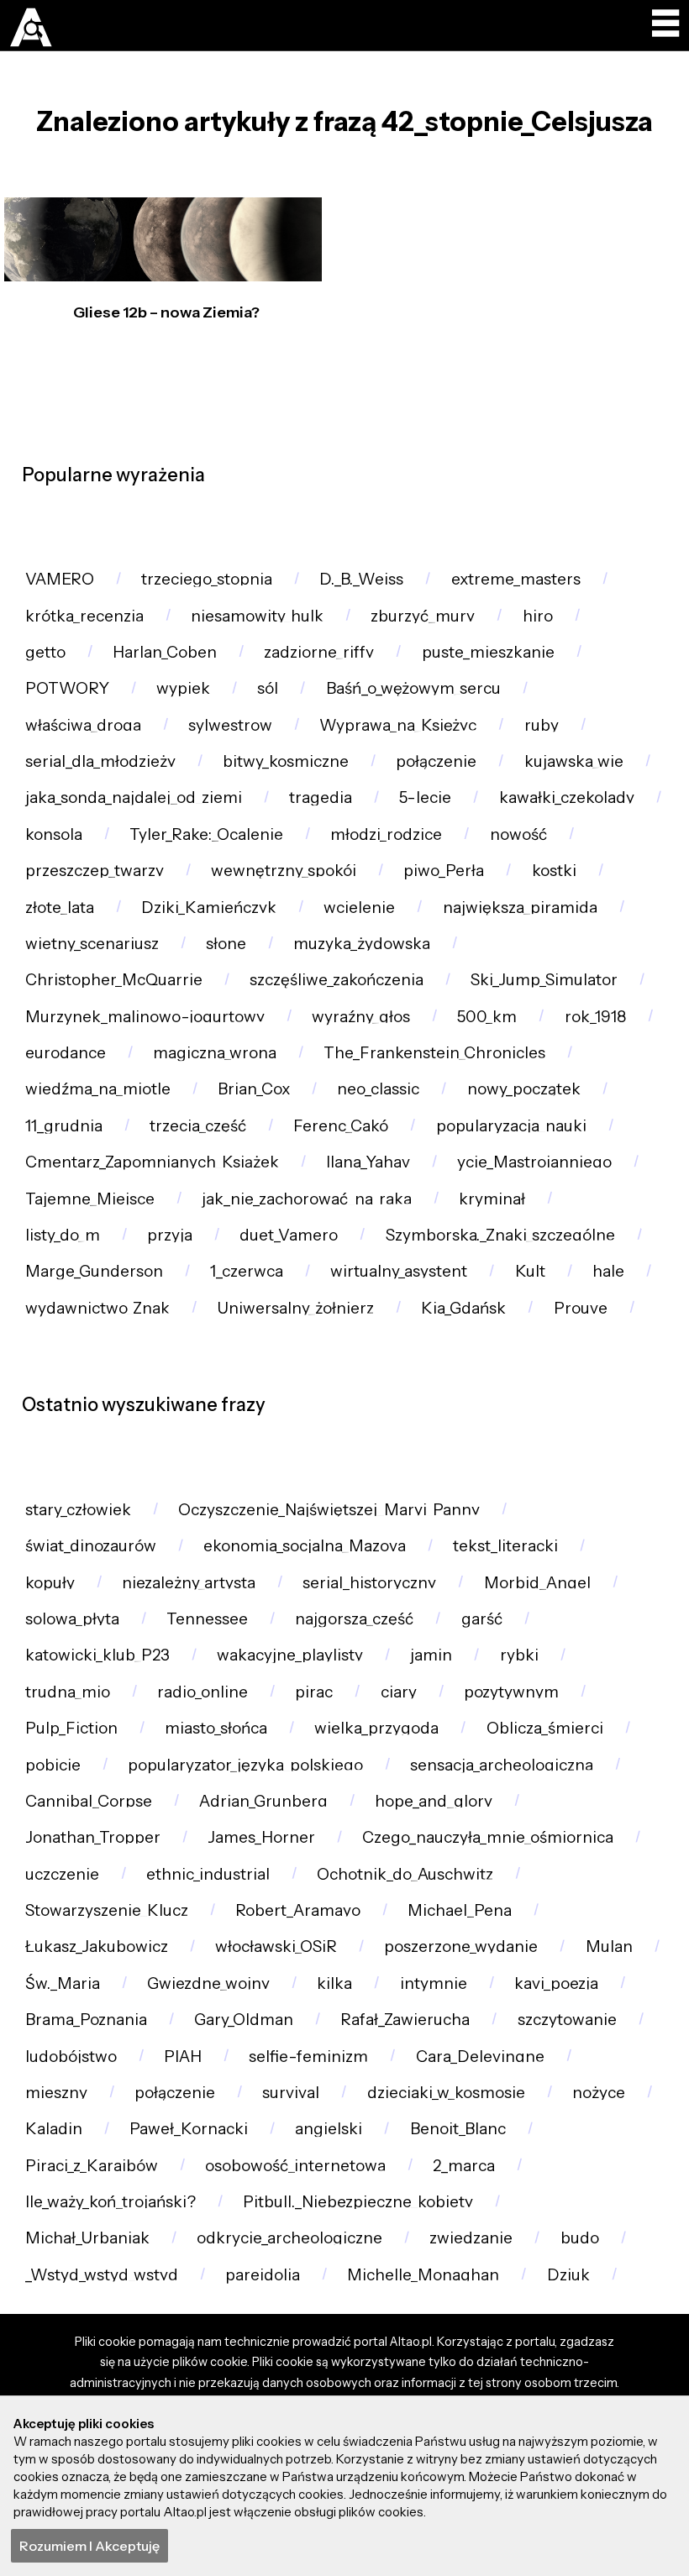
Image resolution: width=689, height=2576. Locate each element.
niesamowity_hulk (257, 616)
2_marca (464, 2166)
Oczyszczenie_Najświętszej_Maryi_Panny (329, 1510)
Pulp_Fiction (71, 1728)
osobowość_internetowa (295, 2166)
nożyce (599, 2093)
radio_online (202, 1692)
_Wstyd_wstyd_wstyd (102, 2275)
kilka (334, 1983)
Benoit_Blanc (458, 2129)
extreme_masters (516, 579)
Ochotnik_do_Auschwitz (405, 1874)
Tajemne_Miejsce (90, 1199)
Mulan (609, 1946)
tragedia (321, 797)
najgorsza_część (354, 1619)
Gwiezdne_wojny (208, 1983)
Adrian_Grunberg (263, 1801)
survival (291, 2093)
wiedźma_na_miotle (98, 1089)
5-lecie (425, 797)
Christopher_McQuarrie (114, 980)
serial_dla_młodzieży (100, 761)
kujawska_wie (574, 761)
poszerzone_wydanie (461, 1946)
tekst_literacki (505, 1546)
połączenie (436, 761)
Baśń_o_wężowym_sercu (413, 688)
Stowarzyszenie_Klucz (107, 1910)
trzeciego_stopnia (207, 579)
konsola (54, 834)
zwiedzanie (471, 2238)
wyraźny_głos (361, 1017)
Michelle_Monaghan (423, 2275)
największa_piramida (520, 908)
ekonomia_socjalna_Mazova (305, 1546)
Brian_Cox (254, 1089)
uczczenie (62, 1874)
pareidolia (263, 2275)
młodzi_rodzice (386, 834)
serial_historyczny (369, 1583)
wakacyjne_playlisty (290, 1655)
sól (268, 688)
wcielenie (359, 908)
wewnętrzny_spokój (284, 871)
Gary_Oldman (244, 2020)
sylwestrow (230, 725)
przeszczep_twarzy (95, 871)
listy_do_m (63, 1235)
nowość (518, 834)
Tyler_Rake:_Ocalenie (206, 834)
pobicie (53, 1765)
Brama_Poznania (86, 2020)
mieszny (56, 2093)
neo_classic (378, 1089)
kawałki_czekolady (567, 797)
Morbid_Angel (537, 1583)
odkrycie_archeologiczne (289, 2238)
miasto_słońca (216, 1728)
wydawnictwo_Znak (97, 1308)
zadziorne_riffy (319, 652)
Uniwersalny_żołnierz (295, 1308)
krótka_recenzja (84, 616)
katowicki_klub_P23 (97, 1655)
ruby (542, 725)
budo (580, 2238)
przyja (170, 1235)
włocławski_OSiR (276, 1946)
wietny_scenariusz (92, 944)
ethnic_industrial (208, 1874)
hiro (538, 616)
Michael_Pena (460, 1910)
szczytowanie (567, 2020)
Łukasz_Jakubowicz (97, 1946)
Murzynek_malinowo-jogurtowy (145, 1017)
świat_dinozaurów (91, 1546)
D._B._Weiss (361, 579)
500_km (487, 1017)
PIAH (183, 2057)
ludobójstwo (71, 2057)
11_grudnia (64, 1126)
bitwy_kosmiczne (286, 761)
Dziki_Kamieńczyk (209, 908)
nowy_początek (524, 1089)
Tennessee (207, 1619)
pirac (314, 1692)
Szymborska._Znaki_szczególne (500, 1235)
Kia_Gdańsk (463, 1308)
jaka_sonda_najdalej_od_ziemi (134, 797)
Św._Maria (63, 1983)
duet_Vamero (289, 1235)
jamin (431, 1655)
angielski (329, 2129)
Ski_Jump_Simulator (544, 980)
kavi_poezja (556, 1983)
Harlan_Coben (165, 652)
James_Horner (261, 1837)
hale (608, 1271)
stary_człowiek (78, 1510)
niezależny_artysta (189, 1583)
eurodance (66, 1053)
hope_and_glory (434, 1801)
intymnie (434, 1983)
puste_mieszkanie (488, 652)
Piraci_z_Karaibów (92, 2166)
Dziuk (568, 2275)
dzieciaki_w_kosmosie (446, 2093)
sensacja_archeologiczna (502, 1765)
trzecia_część (198, 1126)
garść (482, 1619)
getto (45, 652)
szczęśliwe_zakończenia (337, 980)
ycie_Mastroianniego (534, 1162)
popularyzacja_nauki (511, 1126)
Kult (530, 1271)
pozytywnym (511, 1692)
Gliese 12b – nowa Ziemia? (166, 312)
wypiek (183, 688)
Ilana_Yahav (368, 1162)
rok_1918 (595, 1017)
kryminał (492, 1199)
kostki (554, 871)
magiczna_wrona (215, 1053)
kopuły (50, 1583)
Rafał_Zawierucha (405, 2020)
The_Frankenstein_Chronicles (434, 1053)
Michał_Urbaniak (87, 2238)
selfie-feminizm (308, 2057)
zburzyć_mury (423, 616)
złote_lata (60, 908)
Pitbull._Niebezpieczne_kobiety (358, 2202)
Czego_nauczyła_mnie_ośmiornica (488, 1837)
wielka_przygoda (376, 1728)
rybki (519, 1655)
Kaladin (54, 2129)
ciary (399, 1692)
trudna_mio (68, 1692)
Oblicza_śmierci (545, 1728)
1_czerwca (247, 1271)
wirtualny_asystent (399, 1271)
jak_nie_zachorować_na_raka (307, 1199)
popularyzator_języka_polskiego (245, 1765)
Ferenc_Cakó (341, 1126)
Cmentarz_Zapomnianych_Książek (152, 1162)
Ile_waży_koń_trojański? (110, 2202)
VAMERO (60, 579)
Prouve (581, 1308)
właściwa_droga (83, 725)
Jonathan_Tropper (93, 1837)
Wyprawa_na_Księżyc (398, 725)
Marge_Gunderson (94, 1271)
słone (226, 944)
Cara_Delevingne (480, 2057)
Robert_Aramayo (298, 1910)
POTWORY (67, 688)
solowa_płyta (72, 1619)
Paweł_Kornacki (189, 2129)
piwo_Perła (444, 871)
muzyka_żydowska (362, 944)
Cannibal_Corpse (89, 1801)
